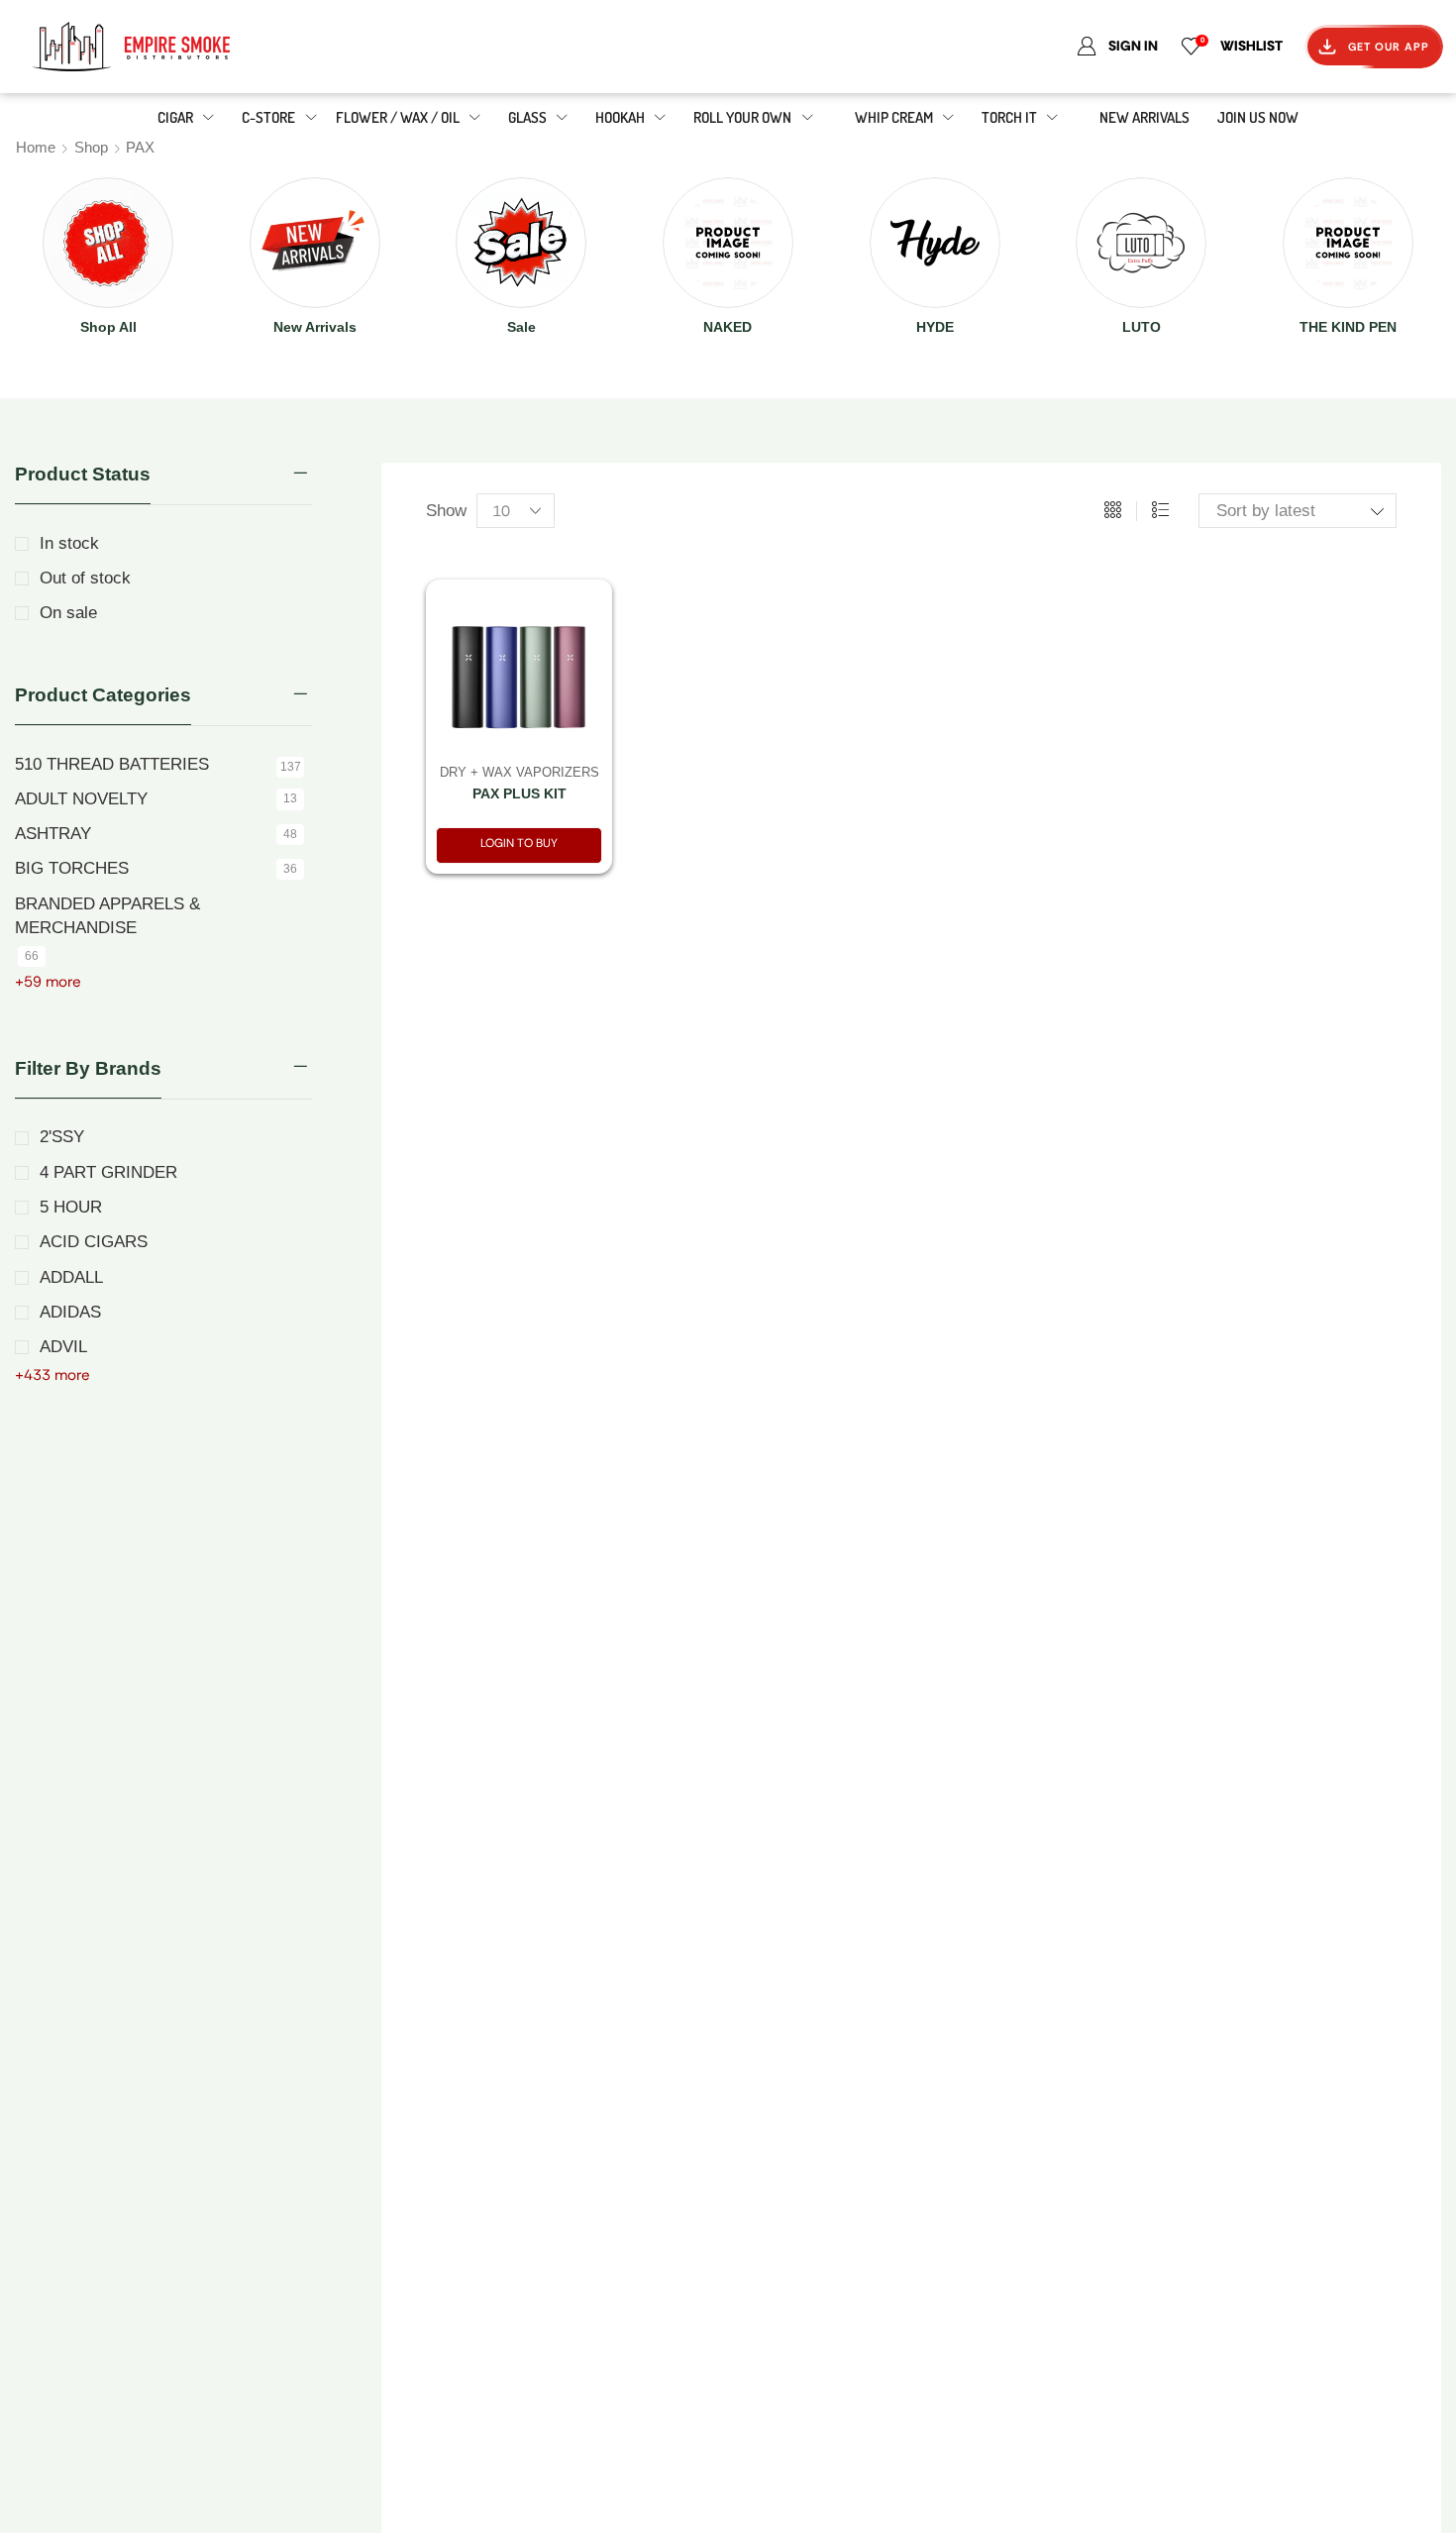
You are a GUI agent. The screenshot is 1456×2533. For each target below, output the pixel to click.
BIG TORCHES (72, 868)
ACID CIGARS (94, 1242)
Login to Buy (519, 843)
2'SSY (62, 1137)
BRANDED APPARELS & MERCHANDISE (107, 916)
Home (36, 147)
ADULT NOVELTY (81, 799)
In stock (69, 543)
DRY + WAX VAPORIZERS (520, 772)
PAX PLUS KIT (520, 793)
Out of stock (85, 578)
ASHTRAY (53, 834)
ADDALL (71, 1277)
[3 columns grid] (1113, 511)
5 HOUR (71, 1207)
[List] (1160, 511)
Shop (91, 147)
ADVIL (63, 1347)
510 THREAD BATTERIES (112, 764)
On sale (68, 613)
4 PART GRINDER (108, 1172)
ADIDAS (70, 1312)
